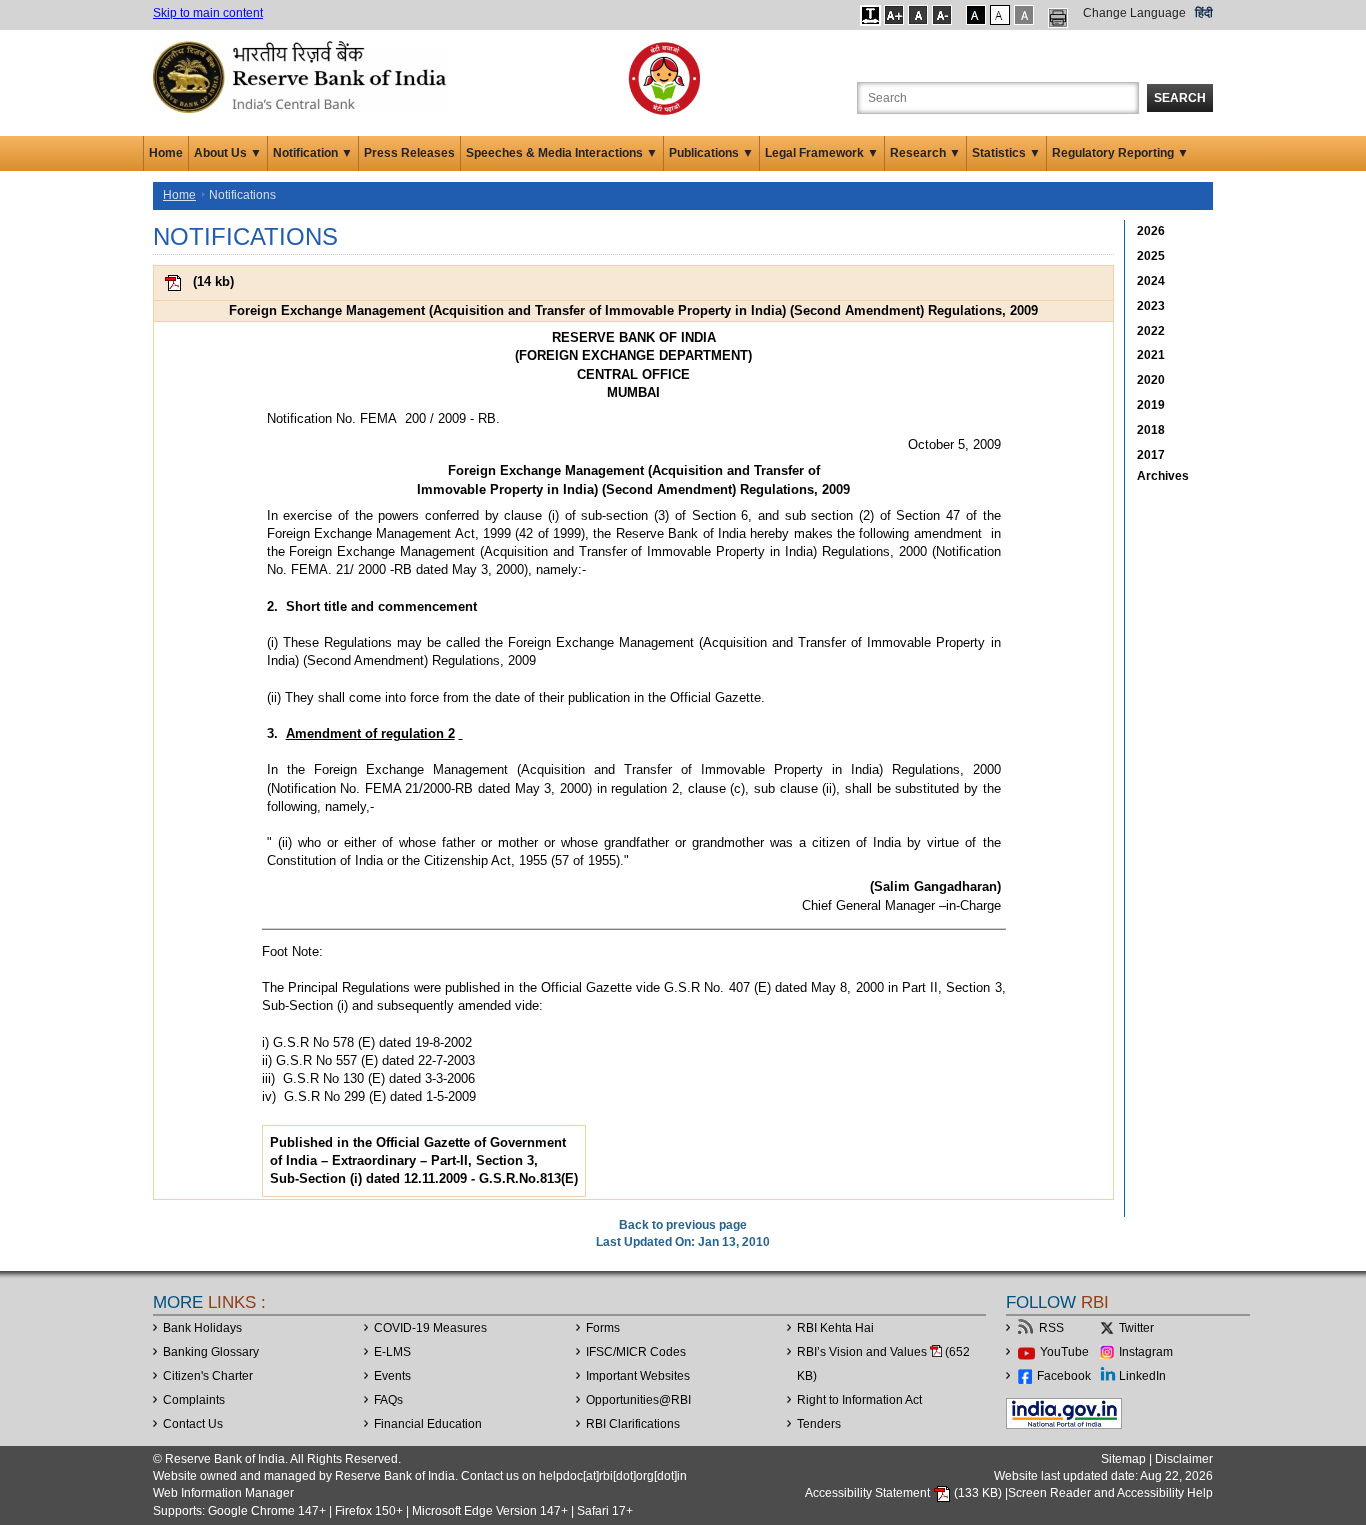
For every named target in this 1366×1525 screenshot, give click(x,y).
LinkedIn (1142, 1376)
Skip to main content (208, 13)
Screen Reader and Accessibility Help (1110, 1493)
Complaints (194, 1400)
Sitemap (1123, 1459)
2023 (1151, 306)
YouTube (1064, 1352)
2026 (1151, 231)
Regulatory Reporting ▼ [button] (1120, 153)
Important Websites (638, 1376)
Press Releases (409, 153)
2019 (1151, 405)
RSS (1051, 1328)
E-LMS (392, 1352)
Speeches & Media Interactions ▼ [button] (562, 153)
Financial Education (428, 1424)
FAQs (388, 1400)
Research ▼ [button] (925, 153)
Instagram (1146, 1352)
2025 (1151, 256)
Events (392, 1376)
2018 (1151, 430)
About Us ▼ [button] (228, 153)
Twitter (1136, 1328)
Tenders (819, 1424)
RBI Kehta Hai (835, 1328)
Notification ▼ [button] (313, 153)
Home (166, 153)
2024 (1151, 281)
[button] (870, 15)
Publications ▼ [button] (711, 153)
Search (1180, 98)
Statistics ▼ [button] (1006, 153)
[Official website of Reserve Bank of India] (303, 76)
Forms (603, 1328)
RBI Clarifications (633, 1424)
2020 (1151, 380)
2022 (1151, 331)
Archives (1163, 476)
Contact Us (193, 1424)
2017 (1151, 455)
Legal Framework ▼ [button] (822, 153)
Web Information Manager (223, 1493)
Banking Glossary (211, 1352)
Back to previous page (683, 1225)
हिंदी (1204, 13)
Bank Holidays (202, 1328)
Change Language (1134, 13)
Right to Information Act (859, 1400)
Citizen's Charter (208, 1376)
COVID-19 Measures (430, 1328)
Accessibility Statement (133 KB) (905, 1493)
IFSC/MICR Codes (636, 1352)
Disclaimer (1184, 1459)
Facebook (1064, 1376)
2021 (1151, 355)
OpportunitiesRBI (638, 1400)
